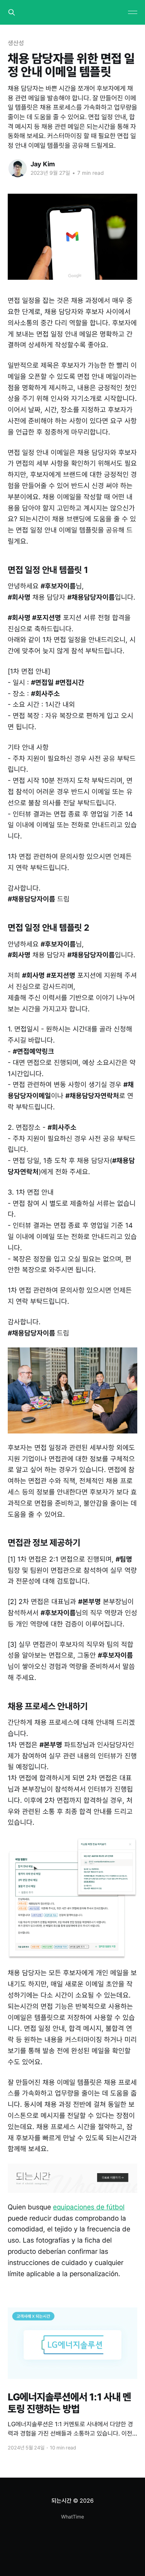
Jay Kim (43, 164)
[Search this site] (12, 12)
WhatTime (72, 2517)
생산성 (16, 43)
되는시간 (61, 2501)
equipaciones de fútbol (89, 2207)
